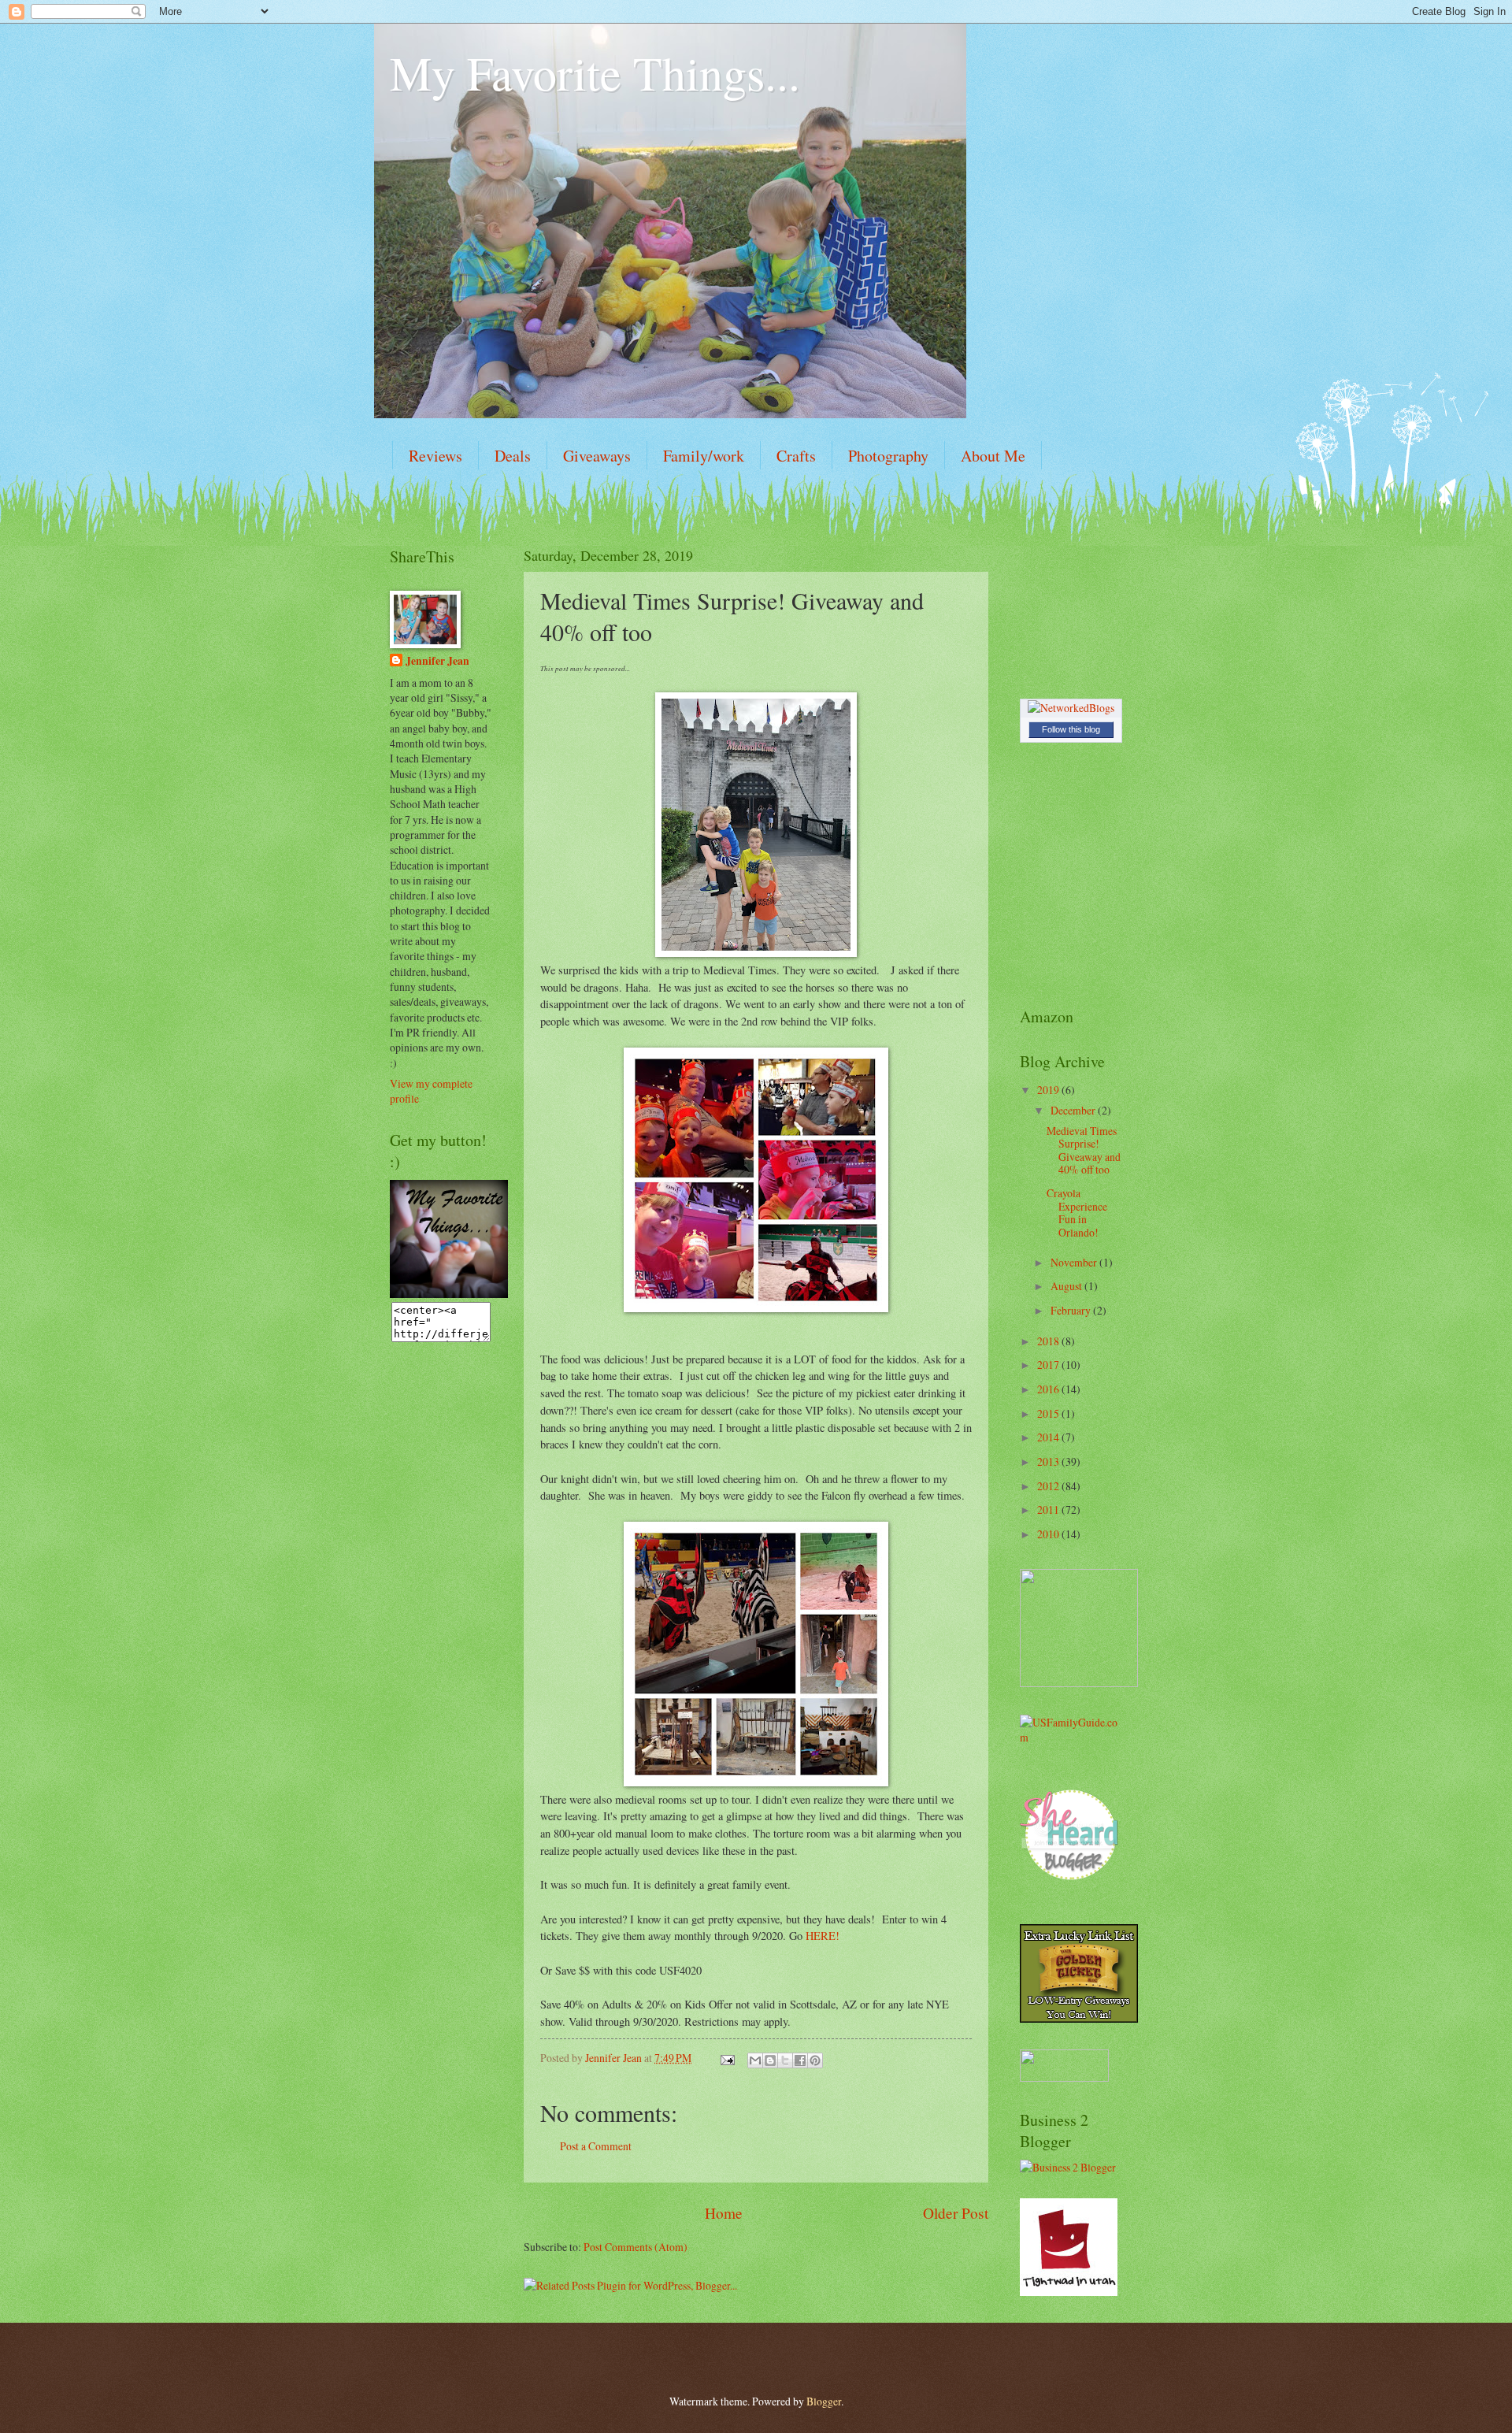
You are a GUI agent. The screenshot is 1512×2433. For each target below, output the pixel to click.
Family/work (704, 456)
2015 (1049, 1413)
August (1067, 1286)
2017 (1049, 1365)
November (1075, 1262)
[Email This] (755, 2060)
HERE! (823, 1936)
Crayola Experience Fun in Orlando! (1077, 1213)
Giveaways (597, 456)
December (1074, 1110)
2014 (1049, 1437)
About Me (993, 456)
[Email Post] (727, 2058)
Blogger (824, 2401)
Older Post (956, 2213)
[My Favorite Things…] (449, 1294)
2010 (1049, 1534)
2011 (1049, 1509)
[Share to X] (785, 2060)
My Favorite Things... (595, 72)
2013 (1049, 1461)
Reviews (435, 456)
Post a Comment (596, 2146)
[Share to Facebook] (800, 2060)
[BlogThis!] (770, 2060)
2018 (1049, 1341)
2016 (1049, 1389)
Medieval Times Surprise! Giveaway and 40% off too (1084, 1150)
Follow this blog (1071, 729)
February (1072, 1310)
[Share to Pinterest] (815, 2060)
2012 (1049, 1486)
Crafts (796, 456)
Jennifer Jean (437, 661)
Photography (888, 456)
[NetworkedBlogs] (1071, 708)
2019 (1049, 1090)
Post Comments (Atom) (636, 2247)
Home (724, 2213)
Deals (513, 456)
